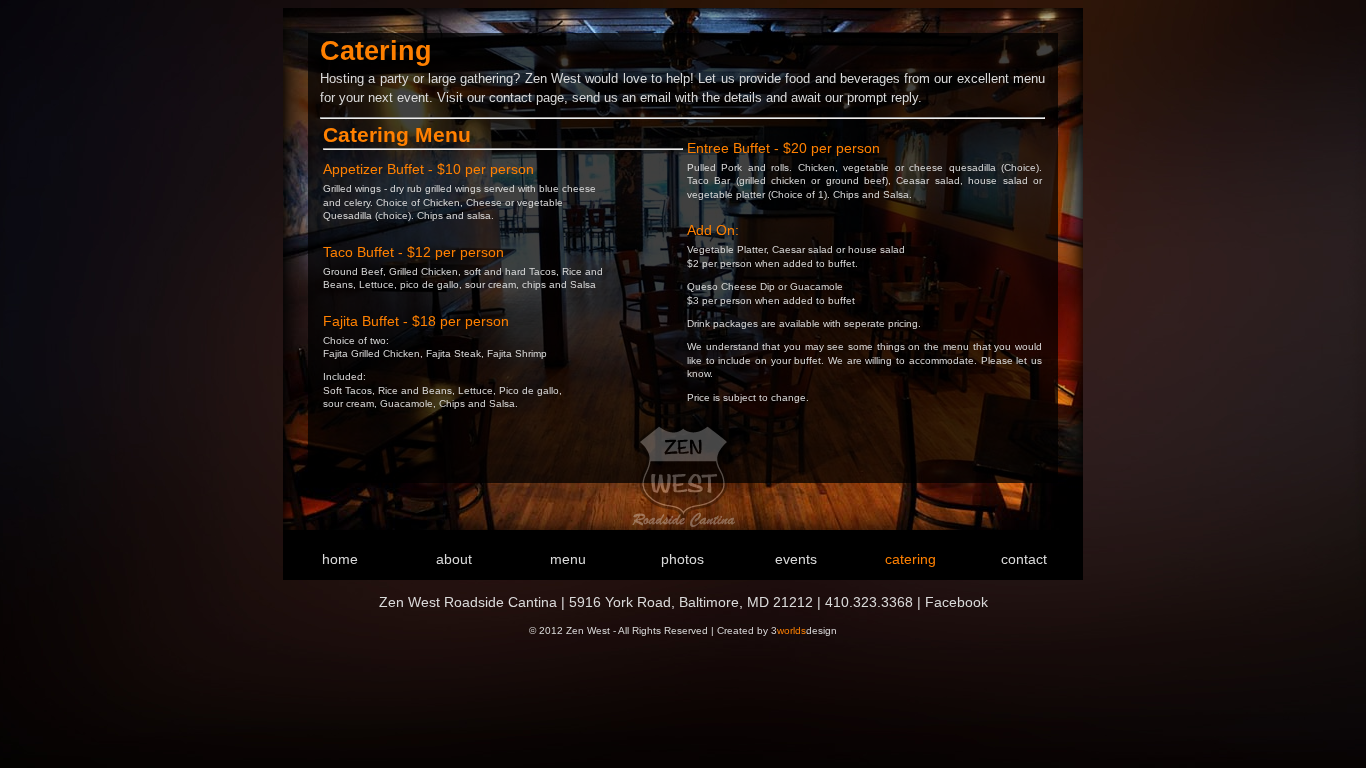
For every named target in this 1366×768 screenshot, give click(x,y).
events (796, 559)
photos (682, 559)
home (340, 559)
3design (804, 630)
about (454, 559)
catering (910, 559)
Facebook (956, 602)
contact (1024, 559)
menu (568, 559)
